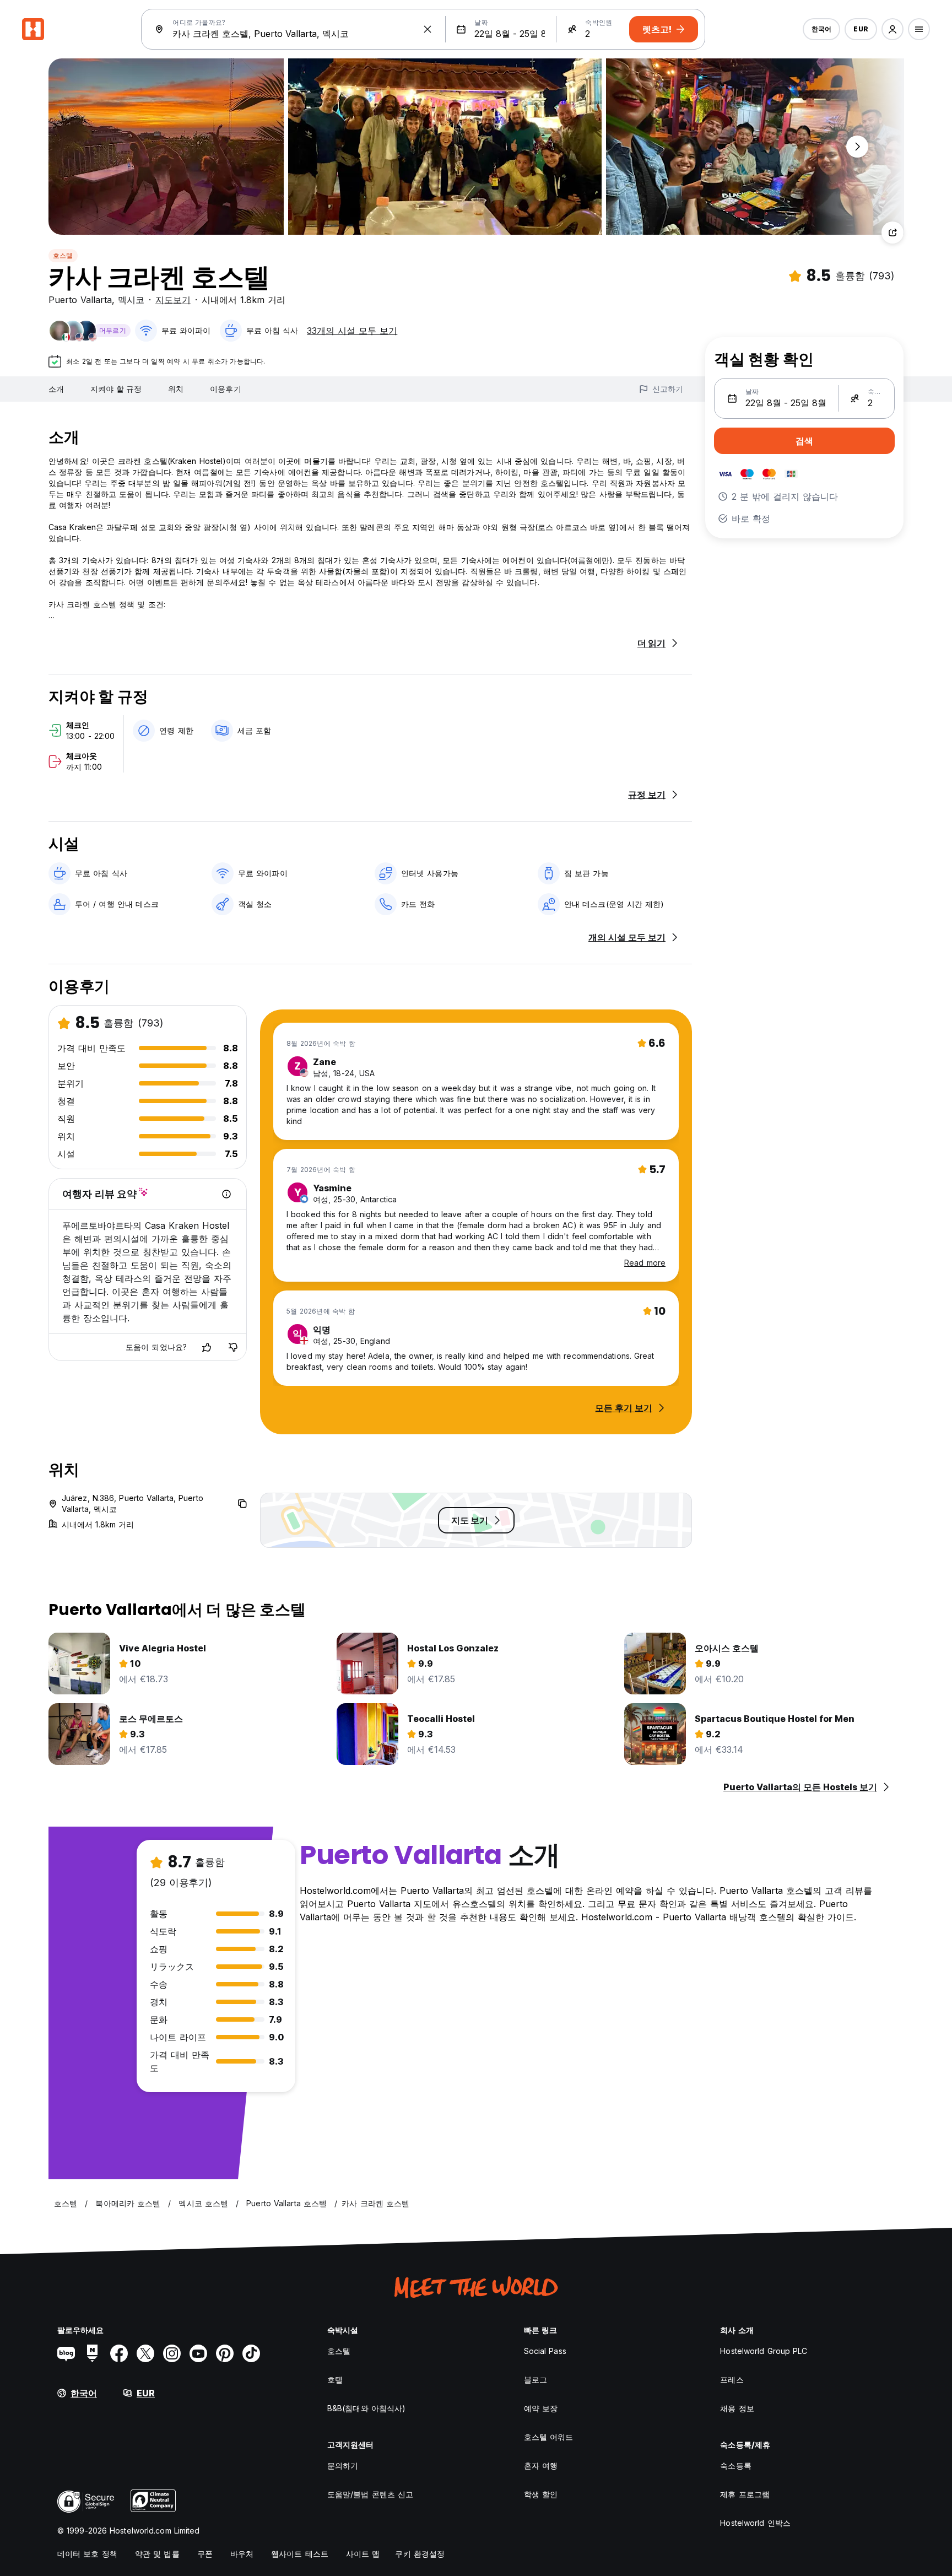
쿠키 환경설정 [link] (420, 2554)
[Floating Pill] (857, 147)
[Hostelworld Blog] (66, 2353)
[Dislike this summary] (233, 1347)
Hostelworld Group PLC (764, 2351)
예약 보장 (541, 2408)
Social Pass (545, 2351)
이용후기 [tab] (225, 389)
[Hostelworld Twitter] (145, 2353)
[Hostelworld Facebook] (119, 2353)
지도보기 (173, 300)
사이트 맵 (363, 2554)
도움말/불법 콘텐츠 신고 (370, 2494)
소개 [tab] (56, 389)
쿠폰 (205, 2554)
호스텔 (63, 255)
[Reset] (428, 29)
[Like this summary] (207, 1347)
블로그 (535, 2380)
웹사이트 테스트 (300, 2554)
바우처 (242, 2554)
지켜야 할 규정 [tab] (116, 389)
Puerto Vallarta (80, 300)
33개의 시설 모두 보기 (352, 331)
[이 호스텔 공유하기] (892, 233)
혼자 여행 (541, 2466)
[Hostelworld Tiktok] (251, 2353)
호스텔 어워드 (549, 2437)
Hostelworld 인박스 (755, 2523)
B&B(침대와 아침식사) (366, 2408)
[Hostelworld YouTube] (198, 2353)
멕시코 (131, 300)
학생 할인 (541, 2494)
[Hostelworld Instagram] (172, 2353)
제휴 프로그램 (745, 2494)
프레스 (732, 2380)
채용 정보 (737, 2408)
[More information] (226, 1194)
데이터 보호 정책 (87, 2554)
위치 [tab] (176, 389)
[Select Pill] (892, 29)
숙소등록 (735, 2466)
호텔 (335, 2380)
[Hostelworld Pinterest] (225, 2353)
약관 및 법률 (157, 2554)
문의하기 (343, 2466)
